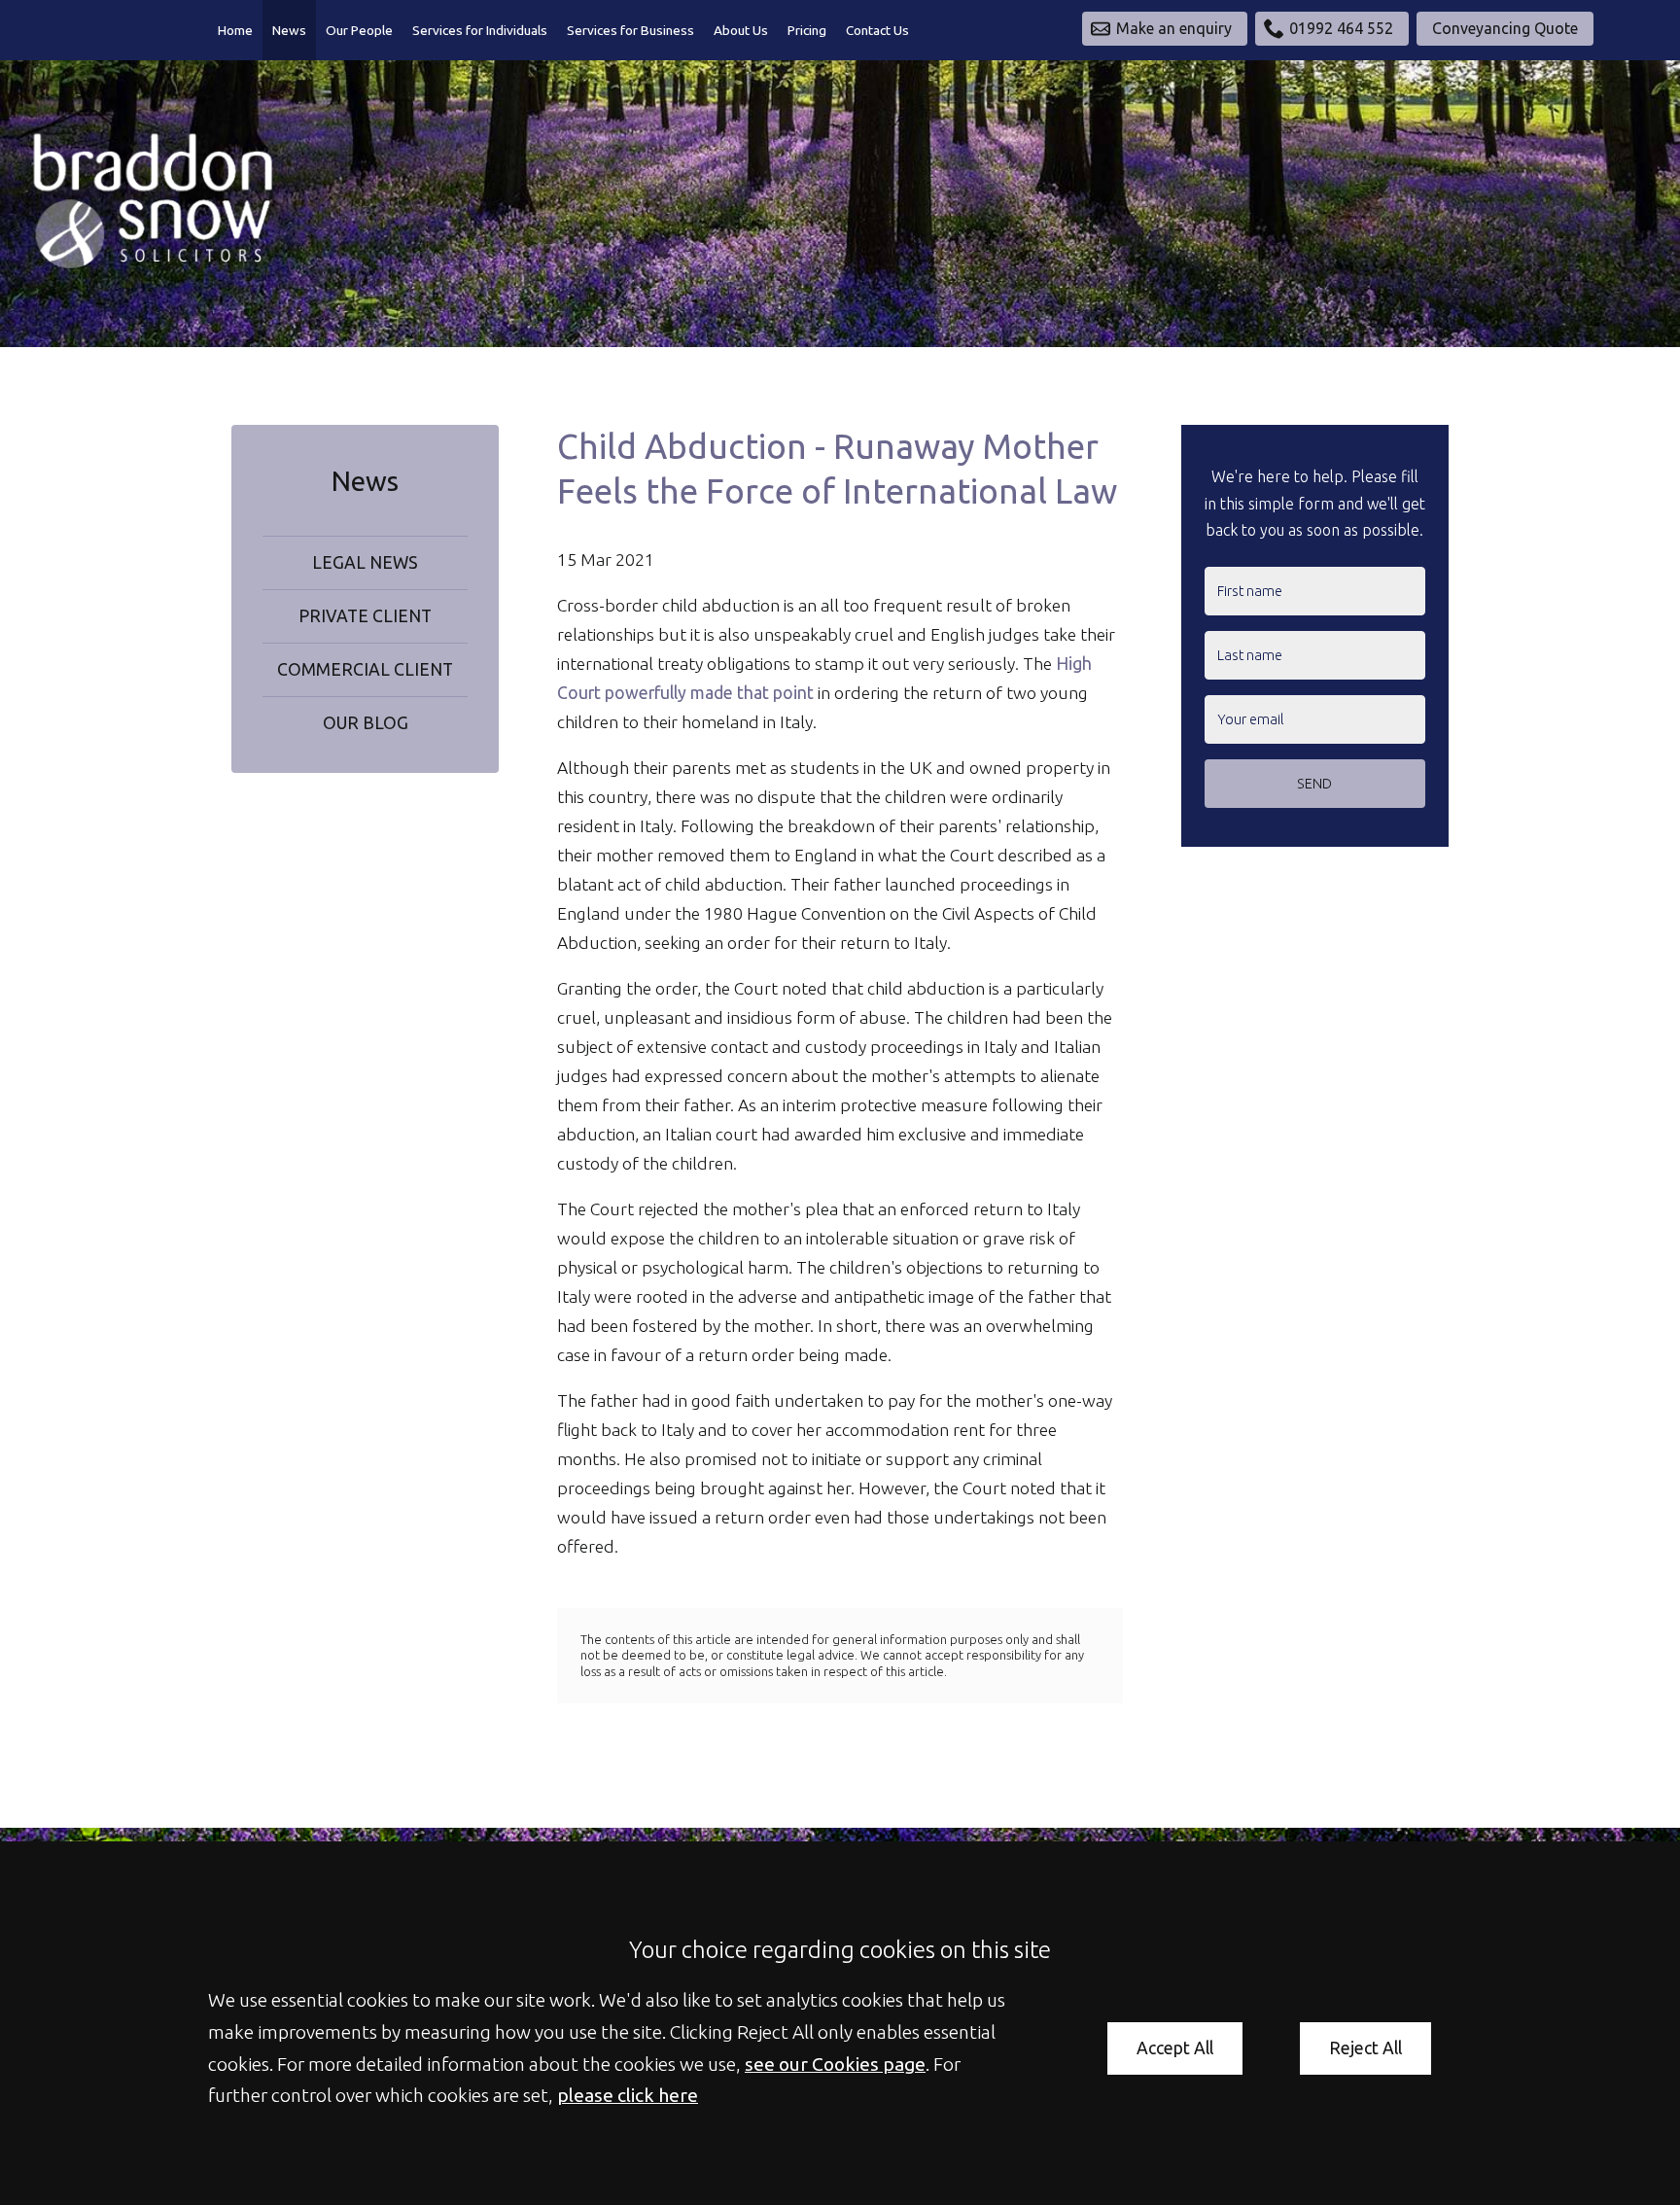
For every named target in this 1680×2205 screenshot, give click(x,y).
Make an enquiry (1174, 28)
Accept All (1175, 2048)
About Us (741, 30)
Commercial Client (365, 669)
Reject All (1365, 2048)
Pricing (807, 30)
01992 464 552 (1341, 28)
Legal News (365, 562)
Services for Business (630, 30)
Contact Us (877, 30)
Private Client (365, 616)
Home (235, 30)
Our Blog (366, 723)
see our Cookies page (835, 2064)
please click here (628, 2095)
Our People (359, 30)
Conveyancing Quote (1505, 28)
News (289, 30)
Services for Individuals (480, 30)
